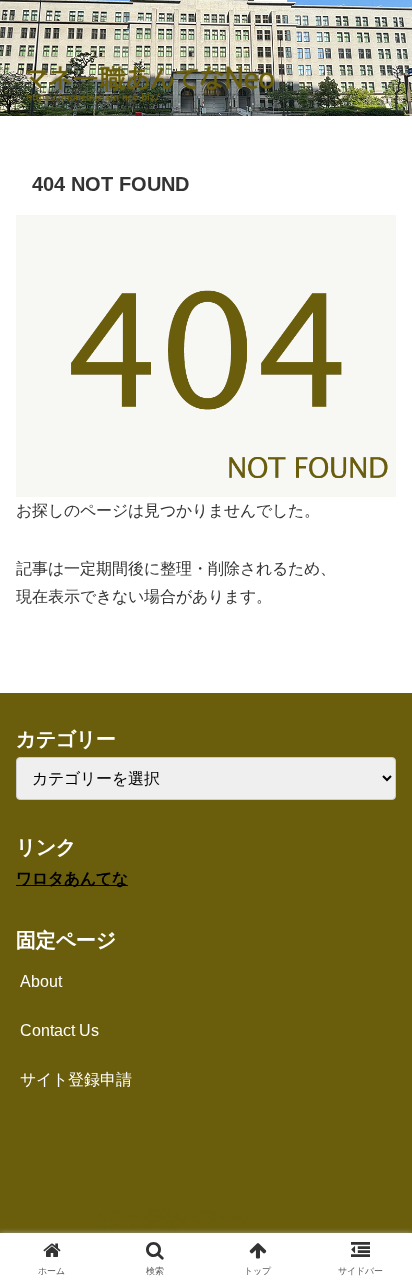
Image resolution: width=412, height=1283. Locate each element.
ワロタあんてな (72, 878)
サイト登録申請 (76, 1079)
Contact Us (59, 1030)
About (41, 981)
